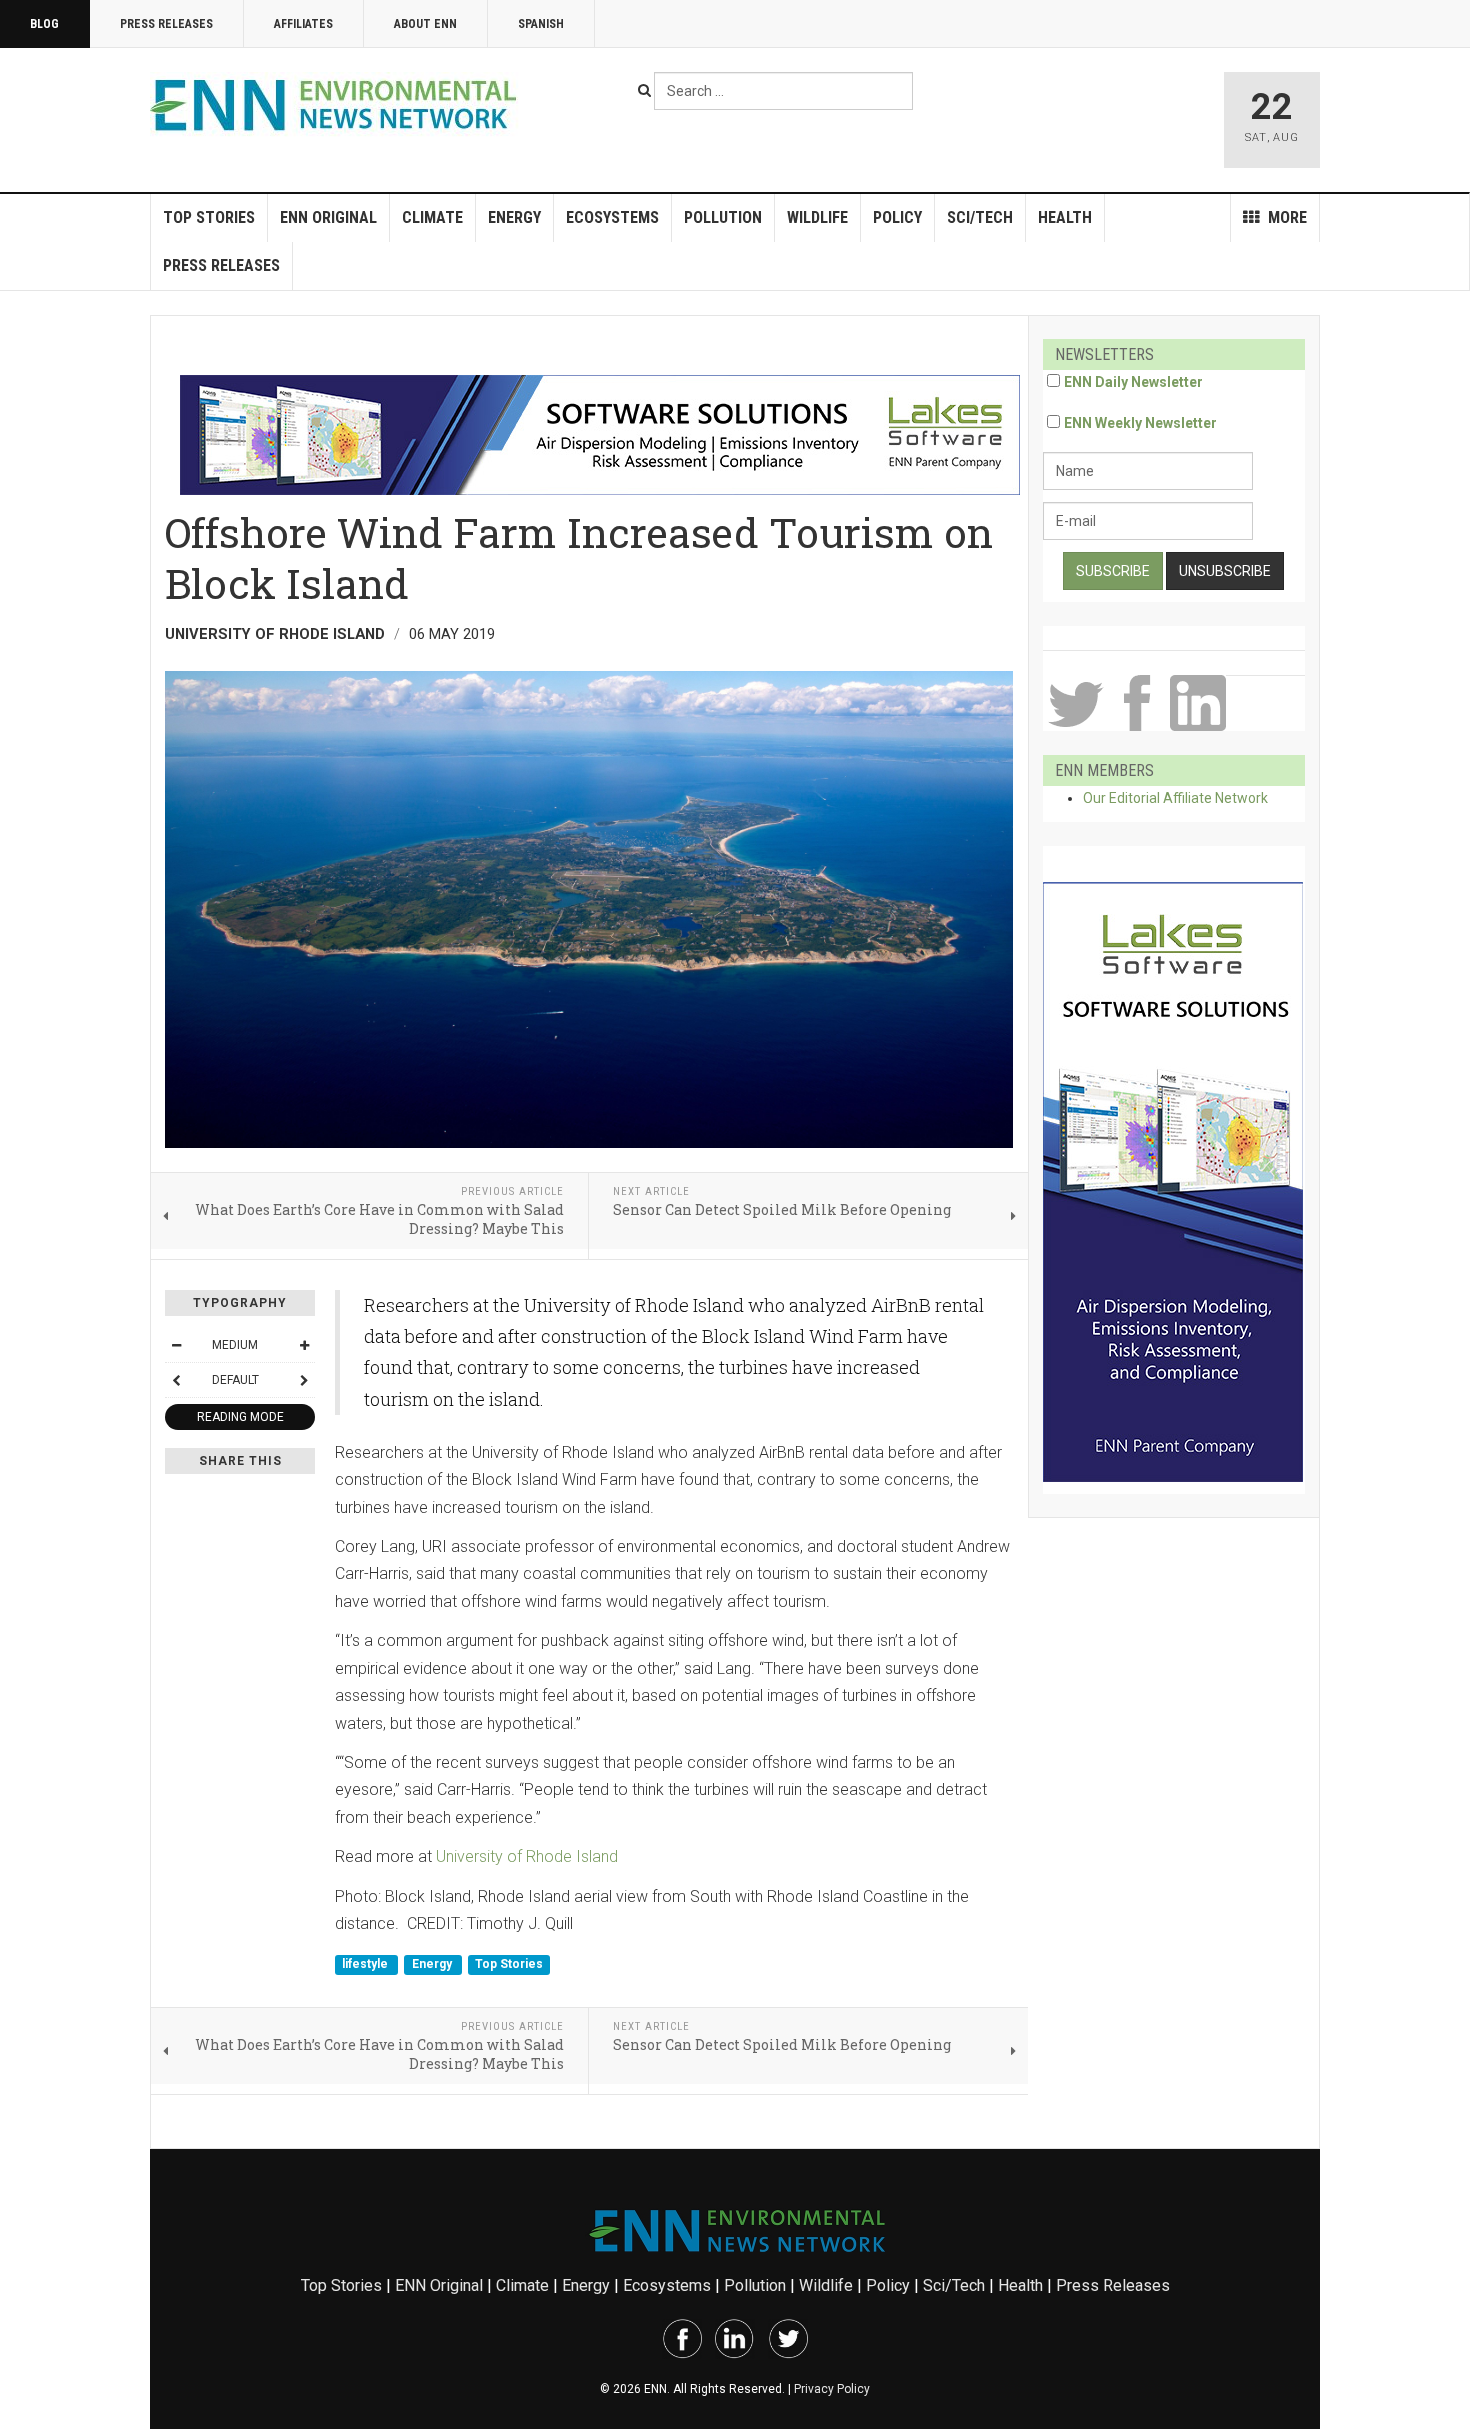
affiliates (303, 24)
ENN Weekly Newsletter (1140, 423)
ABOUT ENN (425, 24)
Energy (514, 217)
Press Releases (166, 24)
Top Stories (209, 217)
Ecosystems (612, 217)
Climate (432, 217)
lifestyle (366, 1965)
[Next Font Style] (304, 1380)
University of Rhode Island (527, 1856)
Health (1065, 217)
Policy (897, 217)
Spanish (541, 24)
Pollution (723, 217)
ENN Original (328, 217)
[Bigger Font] (304, 1345)
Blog (44, 24)
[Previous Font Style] (176, 1380)
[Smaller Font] (176, 1345)
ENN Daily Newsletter (1133, 382)
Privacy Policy (832, 2389)
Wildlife (817, 217)
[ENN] (338, 105)
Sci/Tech (980, 217)
